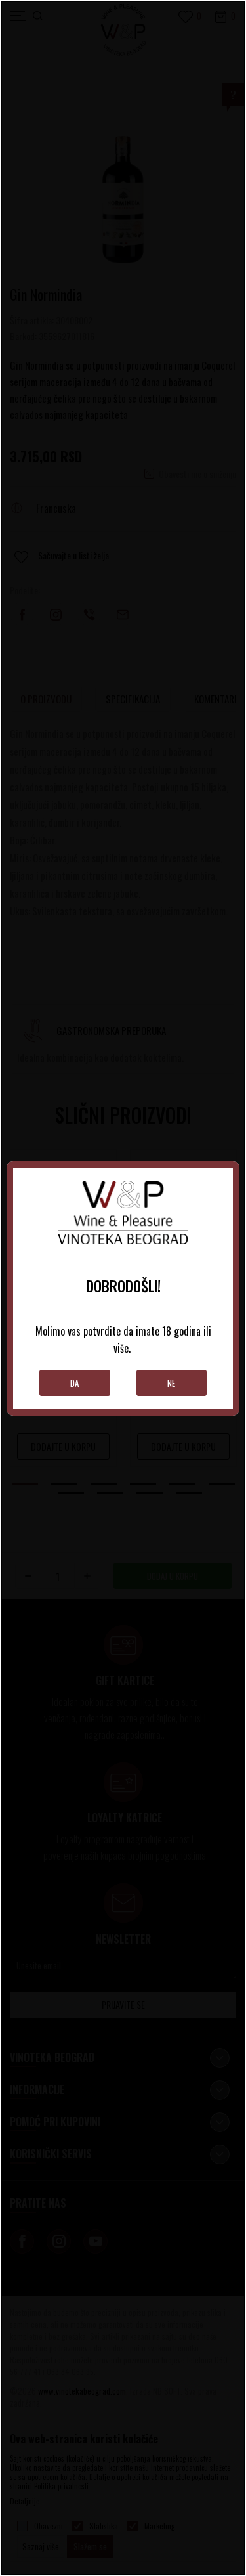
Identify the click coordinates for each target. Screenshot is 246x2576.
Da (74, 1383)
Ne (171, 1383)
